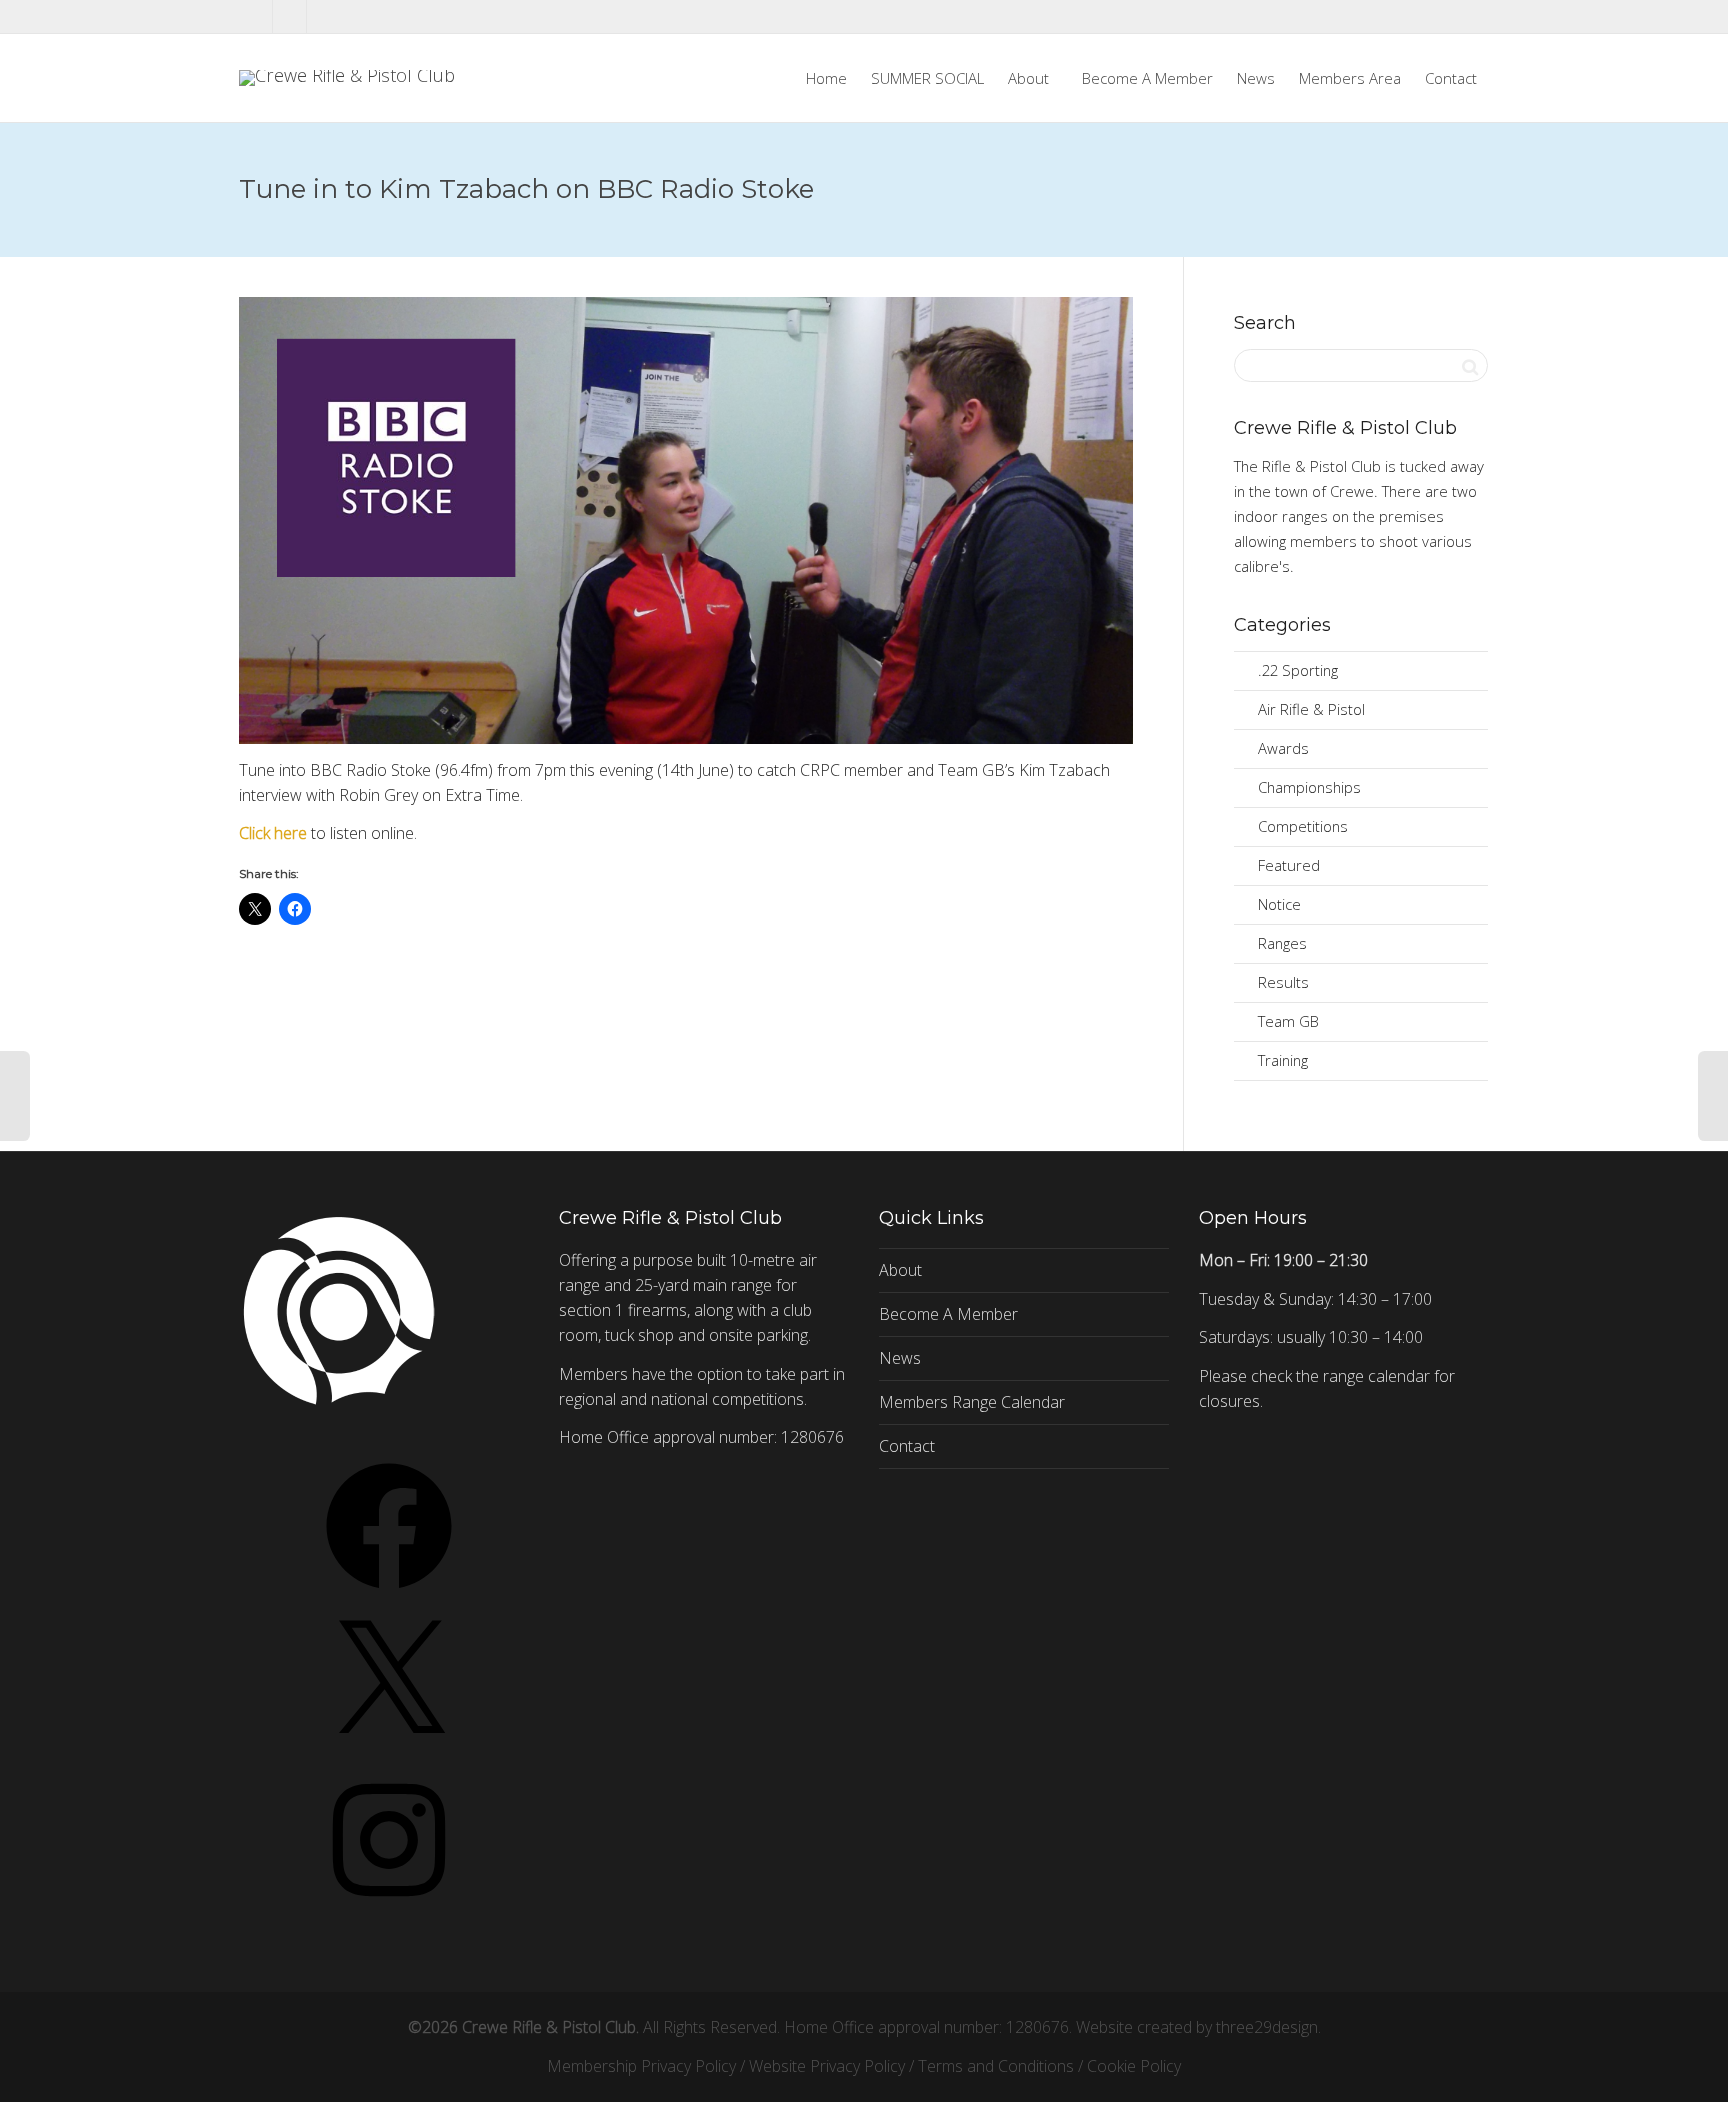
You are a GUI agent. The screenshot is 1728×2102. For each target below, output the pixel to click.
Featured (1289, 865)
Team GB (1288, 1021)
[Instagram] (324, 16)
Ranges (1282, 943)
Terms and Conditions (996, 2066)
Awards (1283, 748)
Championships (1309, 787)
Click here (273, 833)
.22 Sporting (1298, 670)
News (1256, 78)
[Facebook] (290, 16)
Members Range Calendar (972, 1402)
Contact (1451, 78)
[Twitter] (256, 16)
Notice (1279, 904)
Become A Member (1147, 78)
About (1030, 78)
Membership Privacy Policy (641, 2066)
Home (826, 78)
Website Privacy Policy (827, 2066)
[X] (389, 1752)
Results (1283, 982)
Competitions (1303, 826)
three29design (1267, 2027)
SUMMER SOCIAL (927, 78)
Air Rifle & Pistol (1311, 709)
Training (1283, 1060)
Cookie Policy (1134, 2066)
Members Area (1350, 78)
